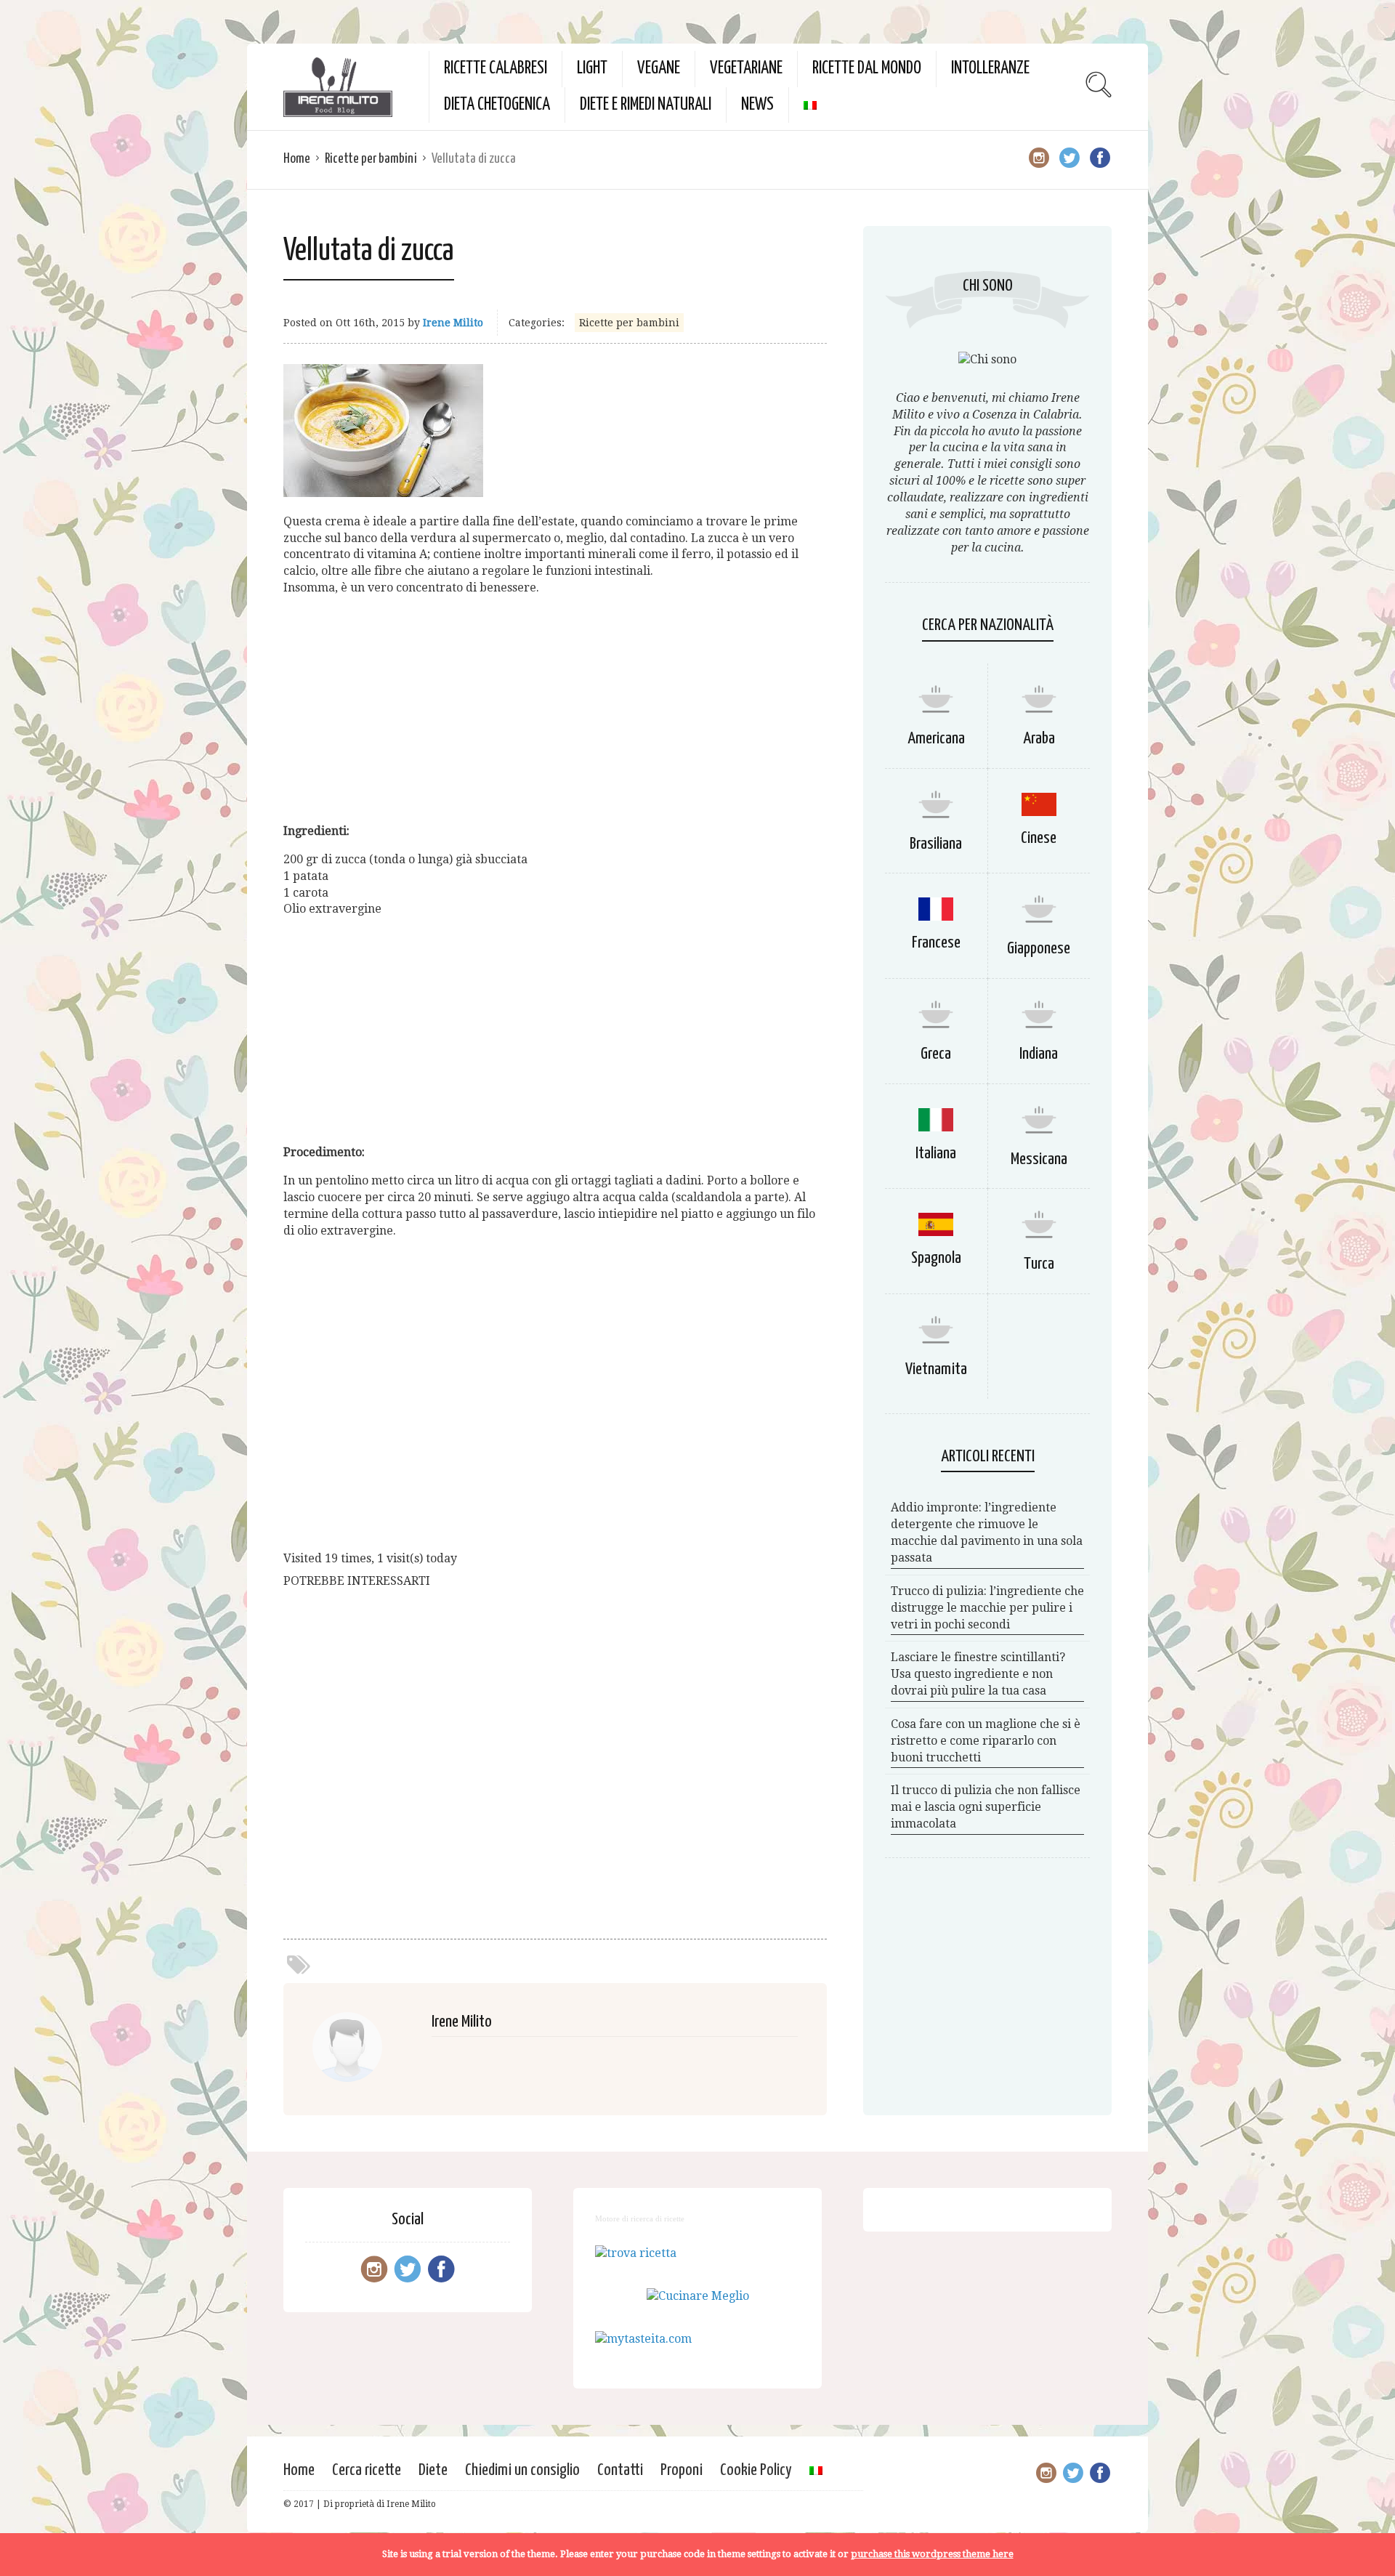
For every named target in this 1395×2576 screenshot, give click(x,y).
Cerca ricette (367, 2470)
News (757, 105)
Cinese (1039, 838)
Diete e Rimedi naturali (646, 105)
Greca (936, 1054)
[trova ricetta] (636, 2253)
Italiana (936, 1154)
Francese (936, 943)
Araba (1039, 739)
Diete (433, 2470)
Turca (1039, 1264)
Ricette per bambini (371, 159)
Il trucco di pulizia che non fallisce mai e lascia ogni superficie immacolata (986, 1807)
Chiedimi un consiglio (522, 2470)
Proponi (682, 2470)
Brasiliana (936, 844)
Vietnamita (936, 1369)
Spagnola (936, 1258)
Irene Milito (453, 323)
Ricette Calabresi (496, 69)
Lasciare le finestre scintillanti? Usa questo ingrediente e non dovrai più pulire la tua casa (978, 1674)
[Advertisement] (555, 710)
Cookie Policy (756, 2470)
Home (297, 159)
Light (592, 69)
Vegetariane (746, 69)
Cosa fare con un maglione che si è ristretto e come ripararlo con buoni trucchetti (986, 1741)
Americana (936, 739)
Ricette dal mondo (867, 69)
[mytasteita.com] (643, 2339)
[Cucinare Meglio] (698, 2296)
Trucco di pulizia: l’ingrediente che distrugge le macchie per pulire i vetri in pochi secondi (987, 1608)
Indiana (1039, 1054)
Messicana (1039, 1159)
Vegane (659, 69)
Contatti (620, 2470)
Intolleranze (990, 69)
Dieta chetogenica (497, 105)
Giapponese (1039, 949)
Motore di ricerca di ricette (640, 2218)
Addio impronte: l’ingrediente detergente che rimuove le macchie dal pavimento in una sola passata (987, 1533)
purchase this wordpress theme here (932, 2554)
